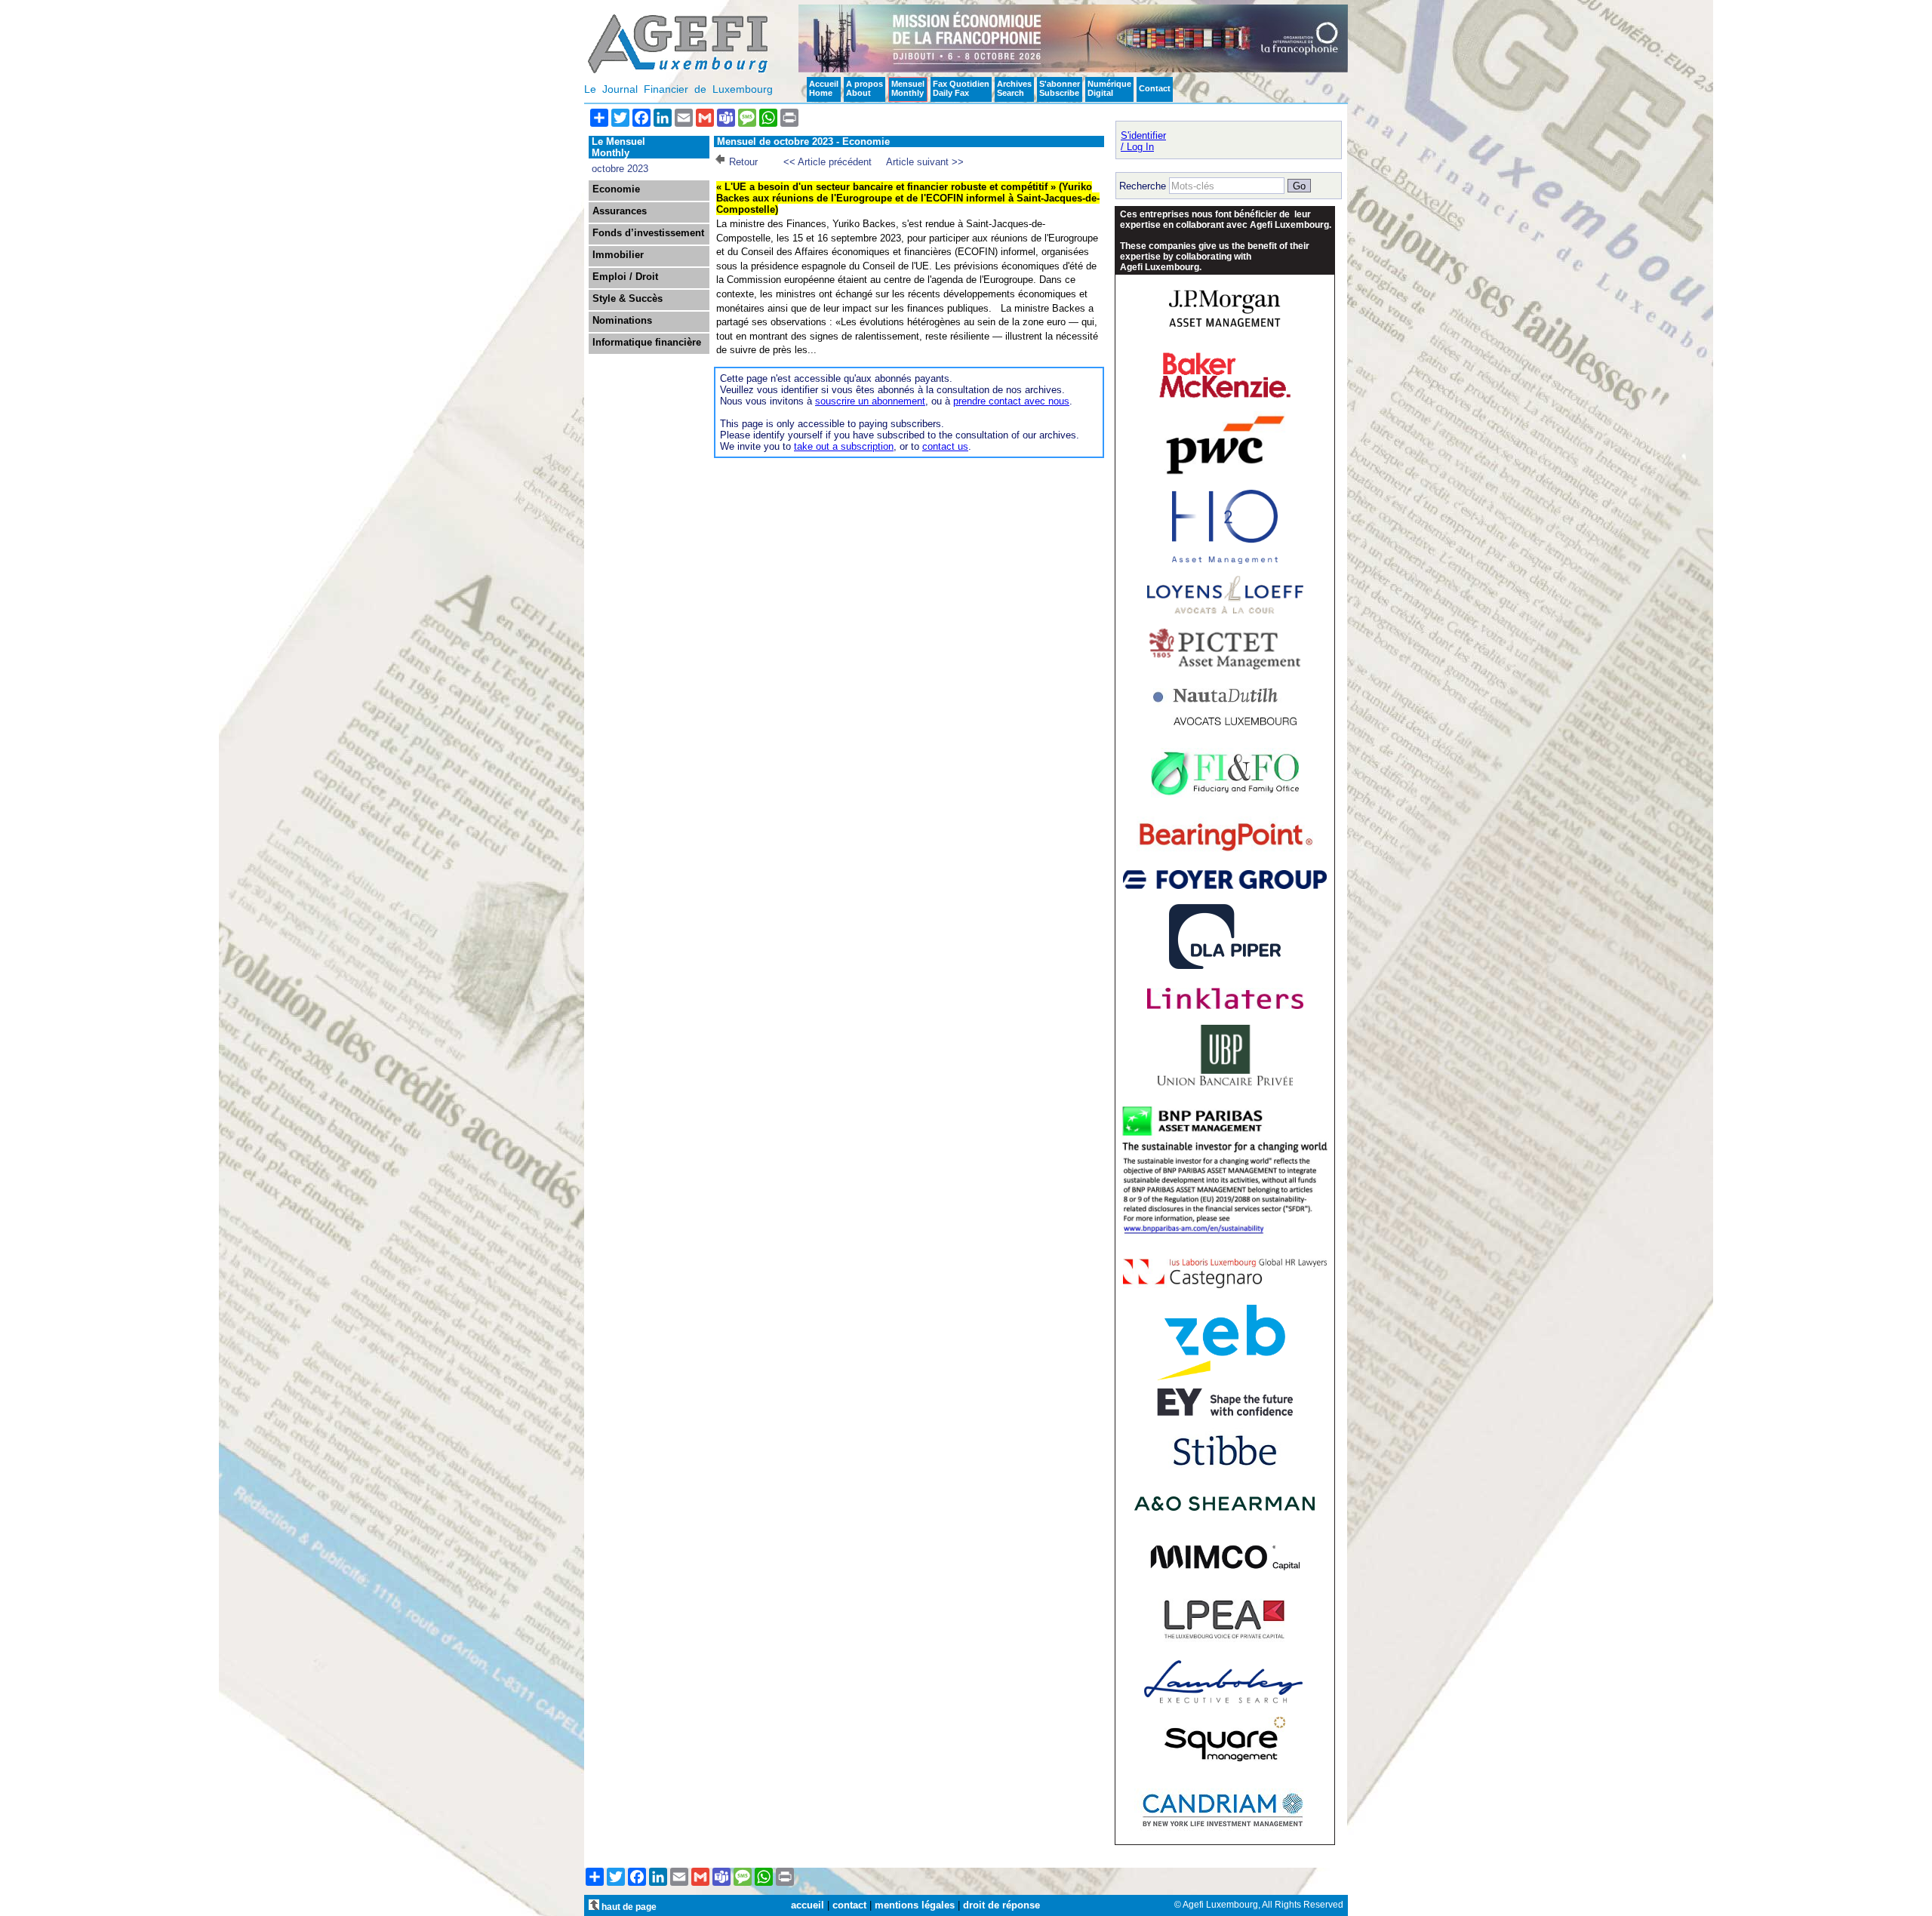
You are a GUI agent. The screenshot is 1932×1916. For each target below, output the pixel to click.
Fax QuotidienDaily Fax (961, 88)
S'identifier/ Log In (1143, 141)
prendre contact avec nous (1011, 401)
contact (849, 1905)
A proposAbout (864, 88)
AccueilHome (824, 88)
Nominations (622, 321)
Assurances (620, 211)
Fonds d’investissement (648, 233)
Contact (1155, 88)
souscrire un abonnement (870, 401)
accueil (808, 1905)
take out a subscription (844, 446)
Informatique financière (647, 343)
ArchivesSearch (1014, 88)
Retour (743, 162)
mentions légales (915, 1905)
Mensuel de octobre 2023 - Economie (803, 141)
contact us (945, 446)
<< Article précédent (828, 162)
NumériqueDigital (1109, 88)
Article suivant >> (925, 162)
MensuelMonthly (908, 88)
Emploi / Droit (625, 277)
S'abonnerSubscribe (1060, 88)
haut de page (628, 1907)
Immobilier (618, 255)
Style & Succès (628, 299)
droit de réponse (1001, 1905)
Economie (616, 189)
